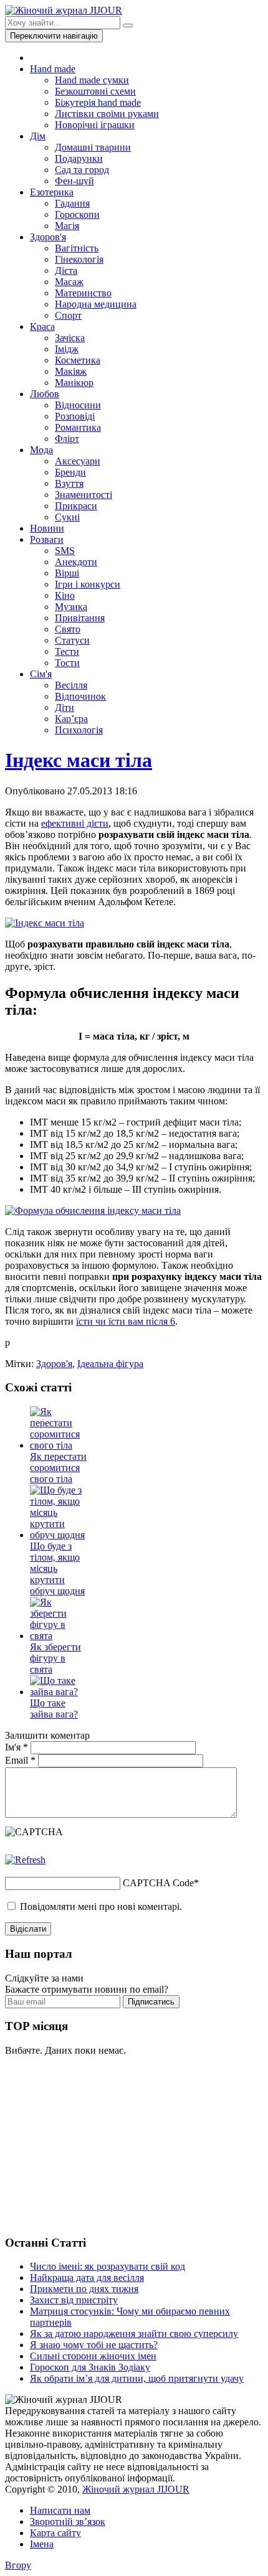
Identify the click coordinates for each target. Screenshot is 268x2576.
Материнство (83, 293)
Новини (47, 528)
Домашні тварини (93, 147)
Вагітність (77, 248)
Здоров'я (48, 237)
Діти (65, 707)
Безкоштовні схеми (95, 91)
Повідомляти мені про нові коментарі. (101, 1906)
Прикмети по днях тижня (84, 2289)
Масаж (69, 282)
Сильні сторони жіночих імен (93, 2356)
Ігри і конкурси (88, 584)
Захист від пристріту (74, 2300)
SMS (65, 551)
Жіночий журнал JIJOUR (136, 2489)
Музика (71, 607)
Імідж (67, 349)
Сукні (67, 517)
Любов (45, 394)
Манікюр (74, 383)
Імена (42, 2544)
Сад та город (82, 170)
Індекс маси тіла (79, 760)
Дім (38, 136)
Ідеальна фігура (110, 1364)
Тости (67, 663)
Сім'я (41, 674)
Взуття (69, 483)
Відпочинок (80, 696)
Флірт (67, 439)
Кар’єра (71, 719)
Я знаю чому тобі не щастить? (94, 2345)
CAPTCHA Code (158, 1883)
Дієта (66, 270)
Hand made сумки (92, 80)
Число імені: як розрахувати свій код (108, 2266)
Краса (42, 327)
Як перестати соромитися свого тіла (58, 1468)
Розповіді (75, 416)
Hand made (53, 69)
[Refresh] (25, 1860)
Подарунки (79, 158)
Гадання (72, 203)
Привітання (80, 618)
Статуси (72, 640)
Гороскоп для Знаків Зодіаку (90, 2367)
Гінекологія (79, 259)
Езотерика (52, 192)
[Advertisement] (98, 2144)
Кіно (65, 595)
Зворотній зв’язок (68, 2522)
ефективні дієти (75, 823)
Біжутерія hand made (98, 102)
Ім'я (17, 1747)
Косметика (78, 360)
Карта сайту (55, 2533)
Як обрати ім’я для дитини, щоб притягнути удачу (137, 2378)
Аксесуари (78, 461)
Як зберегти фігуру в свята (55, 1658)
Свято (68, 629)
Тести (67, 651)
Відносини (78, 405)
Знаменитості (84, 495)
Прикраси (76, 506)
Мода (41, 450)
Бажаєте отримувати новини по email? (87, 1989)
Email (20, 1760)
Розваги (47, 539)
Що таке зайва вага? (54, 1709)
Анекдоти (76, 562)
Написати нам (60, 2510)
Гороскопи (77, 214)
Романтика (78, 427)
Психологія (79, 730)
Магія (67, 226)
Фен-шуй (74, 181)
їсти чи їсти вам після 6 (126, 1321)
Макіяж (71, 371)
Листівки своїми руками (107, 114)
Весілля (71, 685)
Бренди (70, 472)
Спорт (68, 315)
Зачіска (70, 338)
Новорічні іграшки (95, 125)
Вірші (67, 573)
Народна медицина (96, 304)
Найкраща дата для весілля (87, 2278)
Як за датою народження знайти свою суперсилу (134, 2334)
